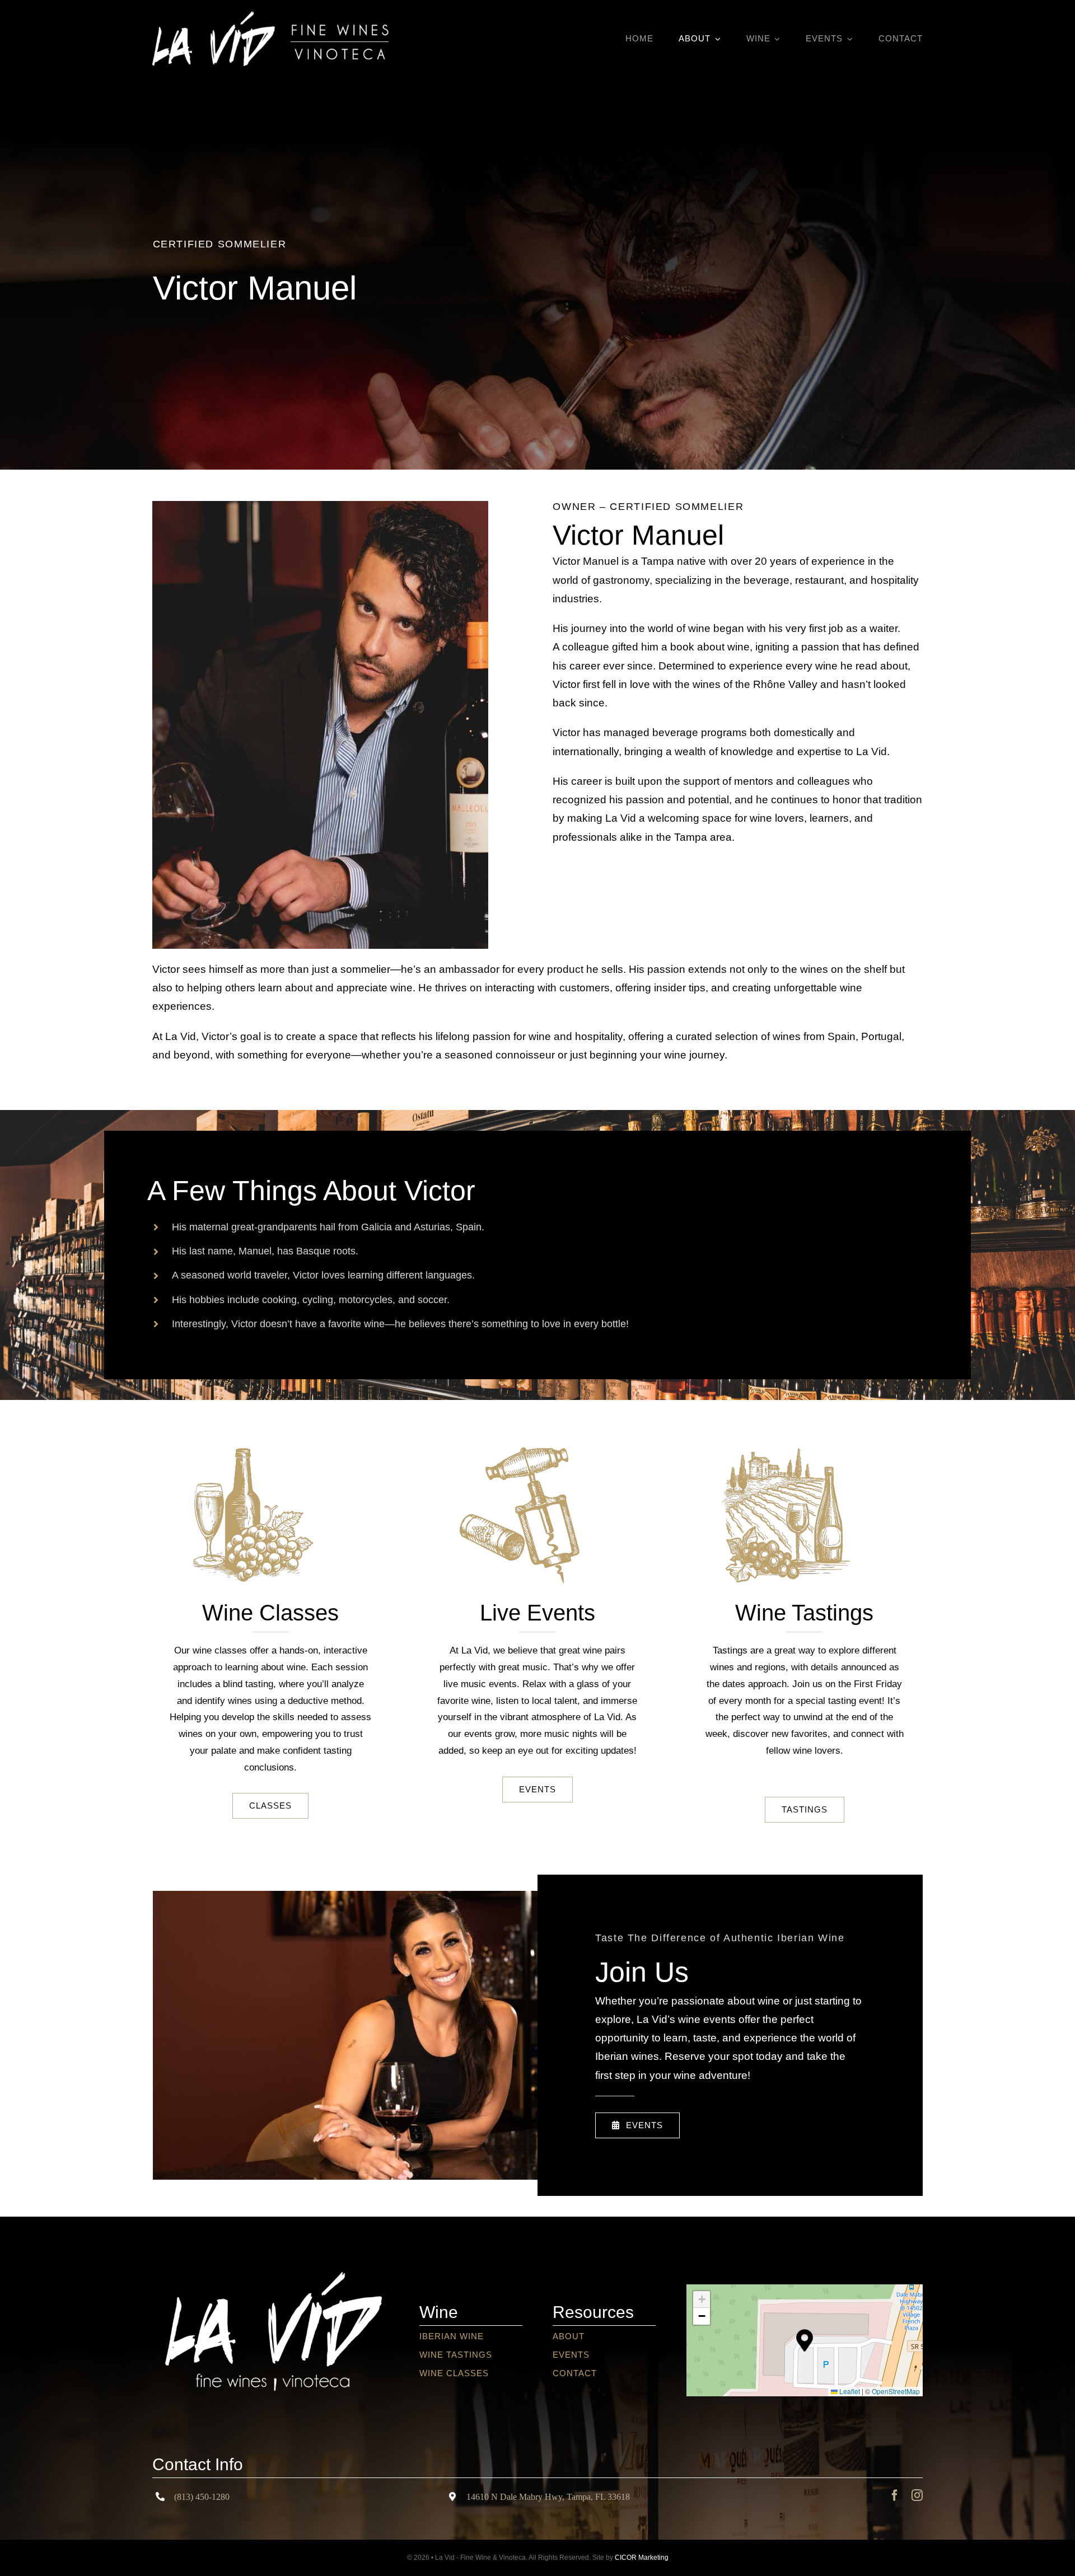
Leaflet (849, 2391)
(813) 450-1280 (202, 2497)
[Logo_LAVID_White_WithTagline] (270, 2254)
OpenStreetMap (896, 2391)
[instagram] (917, 2495)
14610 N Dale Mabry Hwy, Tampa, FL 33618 (548, 2497)
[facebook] (895, 2495)
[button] (805, 2340)
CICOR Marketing (642, 2558)
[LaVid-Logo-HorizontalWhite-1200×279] (270, 17)
